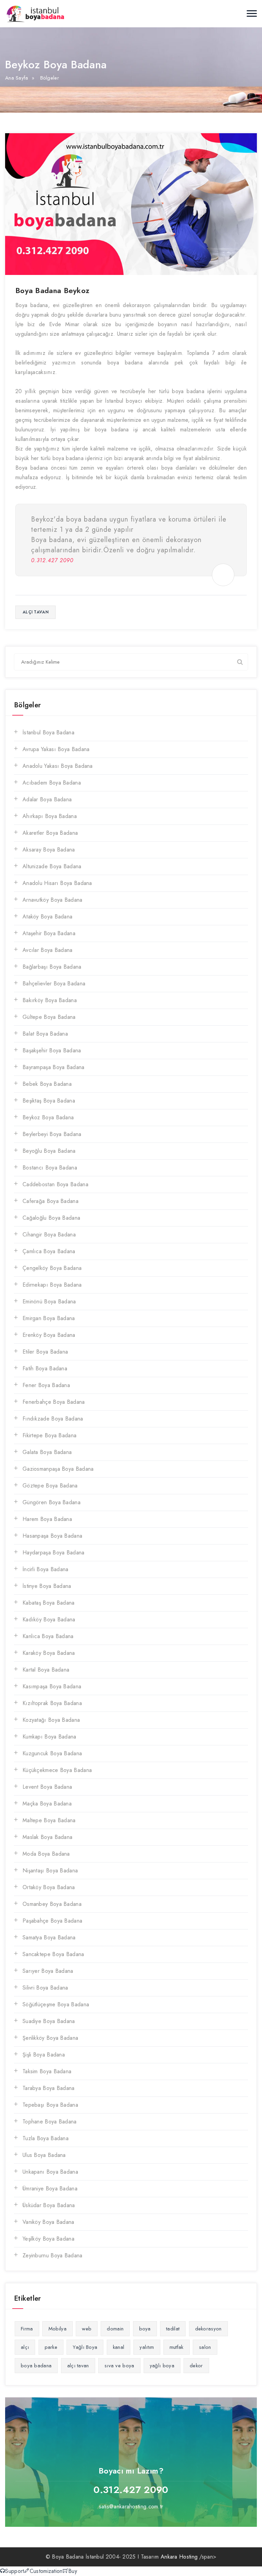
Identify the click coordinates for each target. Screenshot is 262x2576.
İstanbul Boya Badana (48, 732)
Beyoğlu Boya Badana (49, 1151)
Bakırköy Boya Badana (50, 1000)
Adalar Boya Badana (47, 799)
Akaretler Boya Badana (50, 833)
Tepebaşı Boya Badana (50, 2105)
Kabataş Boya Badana (49, 1603)
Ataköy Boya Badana (47, 917)
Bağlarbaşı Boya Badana (52, 967)
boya (145, 2329)
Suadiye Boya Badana (49, 2021)
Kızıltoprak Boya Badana (52, 1703)
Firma (27, 2329)
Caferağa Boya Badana (50, 1201)
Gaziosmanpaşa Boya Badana (58, 1469)
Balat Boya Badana (45, 1034)
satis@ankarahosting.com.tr (131, 2506)
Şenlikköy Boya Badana (50, 2038)
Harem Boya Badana (47, 1519)
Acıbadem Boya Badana (52, 783)
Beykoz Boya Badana (48, 1117)
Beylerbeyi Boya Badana (52, 1134)
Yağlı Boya (85, 2347)
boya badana (36, 2366)
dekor (196, 2366)
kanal (119, 2347)
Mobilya (57, 2329)
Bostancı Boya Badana (50, 1168)
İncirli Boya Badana (46, 1569)
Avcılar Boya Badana (48, 950)
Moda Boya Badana (46, 1854)
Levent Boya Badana (47, 1787)
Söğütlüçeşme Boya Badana (56, 2004)
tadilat (173, 2329)
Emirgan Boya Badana (49, 1318)
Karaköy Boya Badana (49, 1653)
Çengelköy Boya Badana (52, 1268)
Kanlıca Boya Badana (48, 1636)
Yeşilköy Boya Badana (48, 2239)
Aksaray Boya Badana (49, 850)
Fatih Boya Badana (45, 1368)
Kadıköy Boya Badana (49, 1619)
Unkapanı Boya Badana (50, 2172)
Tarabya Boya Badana (49, 2088)
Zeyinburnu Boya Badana (53, 2255)
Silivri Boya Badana (45, 1988)
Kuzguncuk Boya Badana (52, 1753)
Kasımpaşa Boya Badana (52, 1686)
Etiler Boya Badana (45, 1352)
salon (205, 2347)
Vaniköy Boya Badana (48, 2222)
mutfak (177, 2347)
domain (115, 2329)
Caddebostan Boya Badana (55, 1184)
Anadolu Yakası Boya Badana (58, 766)
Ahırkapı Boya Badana (50, 816)
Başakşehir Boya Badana (52, 1050)
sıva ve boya (119, 2366)
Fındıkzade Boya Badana (53, 1419)
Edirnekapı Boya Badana (52, 1285)
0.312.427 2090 (131, 2490)
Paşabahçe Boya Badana (52, 1921)
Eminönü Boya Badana (49, 1301)
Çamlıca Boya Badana (49, 1251)
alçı (25, 2347)
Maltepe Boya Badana (49, 1820)
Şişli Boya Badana (44, 2055)
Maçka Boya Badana (47, 1804)
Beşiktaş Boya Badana (49, 1101)
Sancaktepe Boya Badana (53, 1954)
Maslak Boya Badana (47, 1837)
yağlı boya (162, 2366)
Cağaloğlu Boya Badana (51, 1218)
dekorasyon (208, 2329)
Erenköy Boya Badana (49, 1335)
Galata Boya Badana (47, 1452)
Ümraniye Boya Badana (50, 2189)
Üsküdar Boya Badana (49, 2205)
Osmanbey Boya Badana (52, 1904)
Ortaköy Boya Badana (49, 1887)
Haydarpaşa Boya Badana (54, 1553)
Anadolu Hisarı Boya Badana (57, 883)
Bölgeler (50, 78)
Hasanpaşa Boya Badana (52, 1536)
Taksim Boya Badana (47, 2071)
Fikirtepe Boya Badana (49, 1435)
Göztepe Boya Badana (50, 1486)
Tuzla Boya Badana (46, 2138)
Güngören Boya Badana (52, 1502)
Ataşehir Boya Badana (49, 933)
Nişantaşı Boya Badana (50, 1871)
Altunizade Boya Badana (52, 866)
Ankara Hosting (179, 2557)
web (87, 2329)
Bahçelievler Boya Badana (54, 984)
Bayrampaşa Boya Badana (54, 1067)
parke (51, 2347)
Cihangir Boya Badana (49, 1235)
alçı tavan (35, 612)
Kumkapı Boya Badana (49, 1737)
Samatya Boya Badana (49, 1937)
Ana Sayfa (17, 78)
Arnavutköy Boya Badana (53, 900)
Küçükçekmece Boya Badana (57, 1770)
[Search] (240, 662)
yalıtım (147, 2347)
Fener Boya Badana (46, 1385)
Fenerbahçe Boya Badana (54, 1402)
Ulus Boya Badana (44, 2155)
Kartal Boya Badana (46, 1670)
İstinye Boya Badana (47, 1586)
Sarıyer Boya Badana (48, 1971)
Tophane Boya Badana (50, 2122)
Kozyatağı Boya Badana (51, 1720)
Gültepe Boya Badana (49, 1017)
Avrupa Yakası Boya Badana (56, 749)
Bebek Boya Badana (47, 1084)
